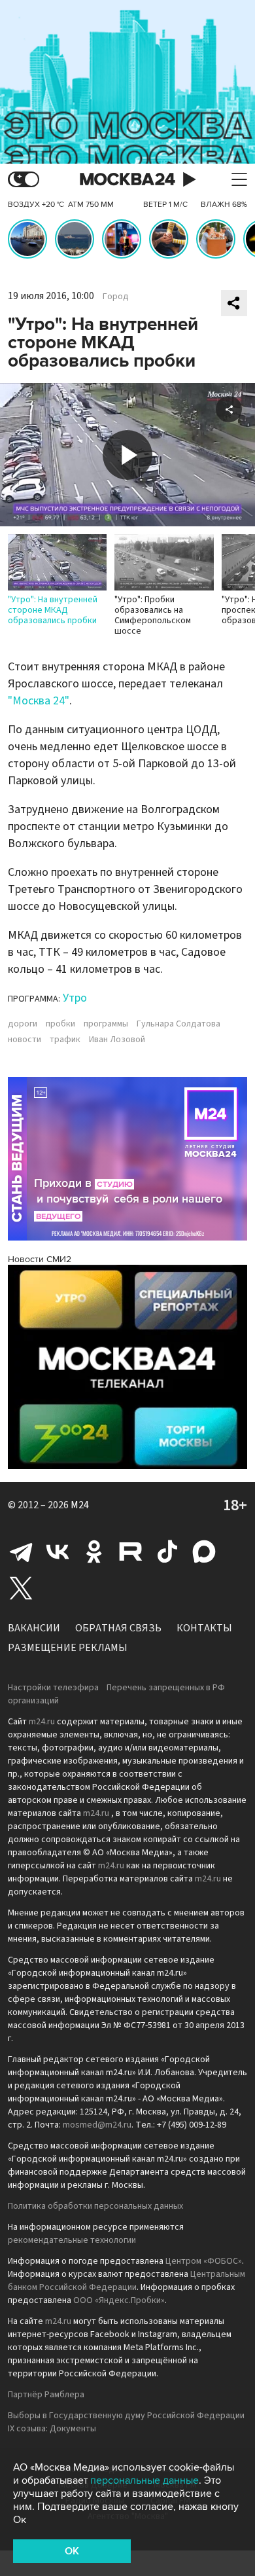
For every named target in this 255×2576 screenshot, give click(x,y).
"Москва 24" (39, 701)
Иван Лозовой (117, 1040)
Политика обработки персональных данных (95, 2206)
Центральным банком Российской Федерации (127, 2281)
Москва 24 (127, 180)
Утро (75, 998)
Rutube (131, 1551)
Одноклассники (94, 1551)
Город (116, 297)
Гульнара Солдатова (178, 1024)
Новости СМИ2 (40, 1259)
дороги (23, 1024)
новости (25, 1040)
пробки (60, 1024)
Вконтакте (58, 1551)
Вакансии (34, 1628)
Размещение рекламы (68, 1648)
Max (204, 1551)
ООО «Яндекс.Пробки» (119, 2300)
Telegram (21, 1551)
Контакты (204, 1628)
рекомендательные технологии (72, 2240)
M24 (80, 1505)
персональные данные (144, 2480)
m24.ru (42, 1722)
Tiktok (167, 1551)
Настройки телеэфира (53, 1688)
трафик (65, 1040)
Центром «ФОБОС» (204, 2261)
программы (106, 1024)
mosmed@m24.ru (97, 2125)
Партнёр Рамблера (46, 2395)
